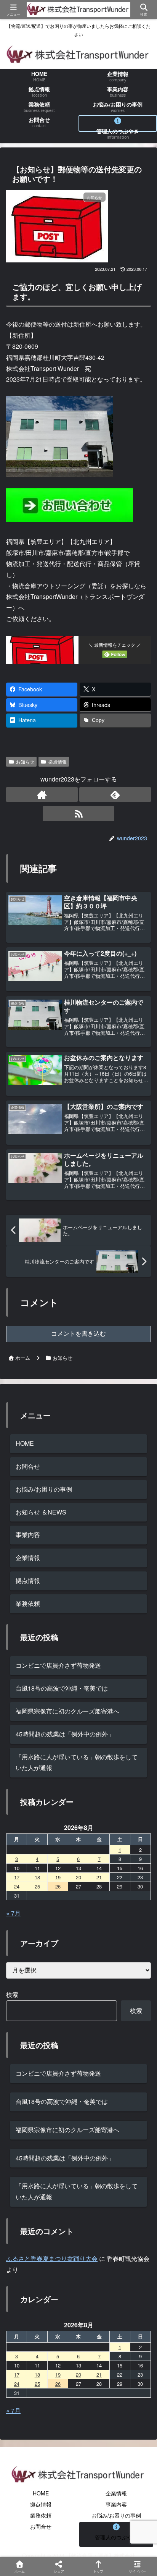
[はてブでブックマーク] (131, 2161)
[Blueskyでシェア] (96, 2140)
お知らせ (25, 761)
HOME (25, 1443)
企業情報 (28, 1557)
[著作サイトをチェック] (42, 794)
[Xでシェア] (26, 2140)
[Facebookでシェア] (26, 2161)
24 (17, 1886)
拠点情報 (58, 761)
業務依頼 (41, 2515)
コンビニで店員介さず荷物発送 (58, 1665)
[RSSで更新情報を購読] (78, 814)
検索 (12, 1994)
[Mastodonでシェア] (61, 2140)
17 (17, 1877)
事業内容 (28, 1535)
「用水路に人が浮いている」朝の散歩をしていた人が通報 (77, 1762)
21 (99, 1877)
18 (37, 1877)
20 (78, 1877)
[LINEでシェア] (26, 2182)
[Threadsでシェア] (61, 2161)
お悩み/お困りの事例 (44, 1489)
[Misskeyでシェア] (131, 2140)
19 (58, 1877)
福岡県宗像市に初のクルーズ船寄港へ (67, 1711)
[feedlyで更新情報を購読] (115, 794)
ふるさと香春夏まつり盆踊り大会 (52, 2258)
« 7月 (13, 1913)
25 (37, 1886)
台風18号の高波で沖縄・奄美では (62, 1688)
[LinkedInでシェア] (96, 2182)
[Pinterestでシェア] (61, 2182)
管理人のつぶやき (116, 2537)
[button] (139, 1590)
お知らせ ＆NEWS (41, 1512)
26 (58, 1886)
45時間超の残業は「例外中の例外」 (65, 1734)
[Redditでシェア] (96, 2161)
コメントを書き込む (78, 1334)
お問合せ (28, 1466)
